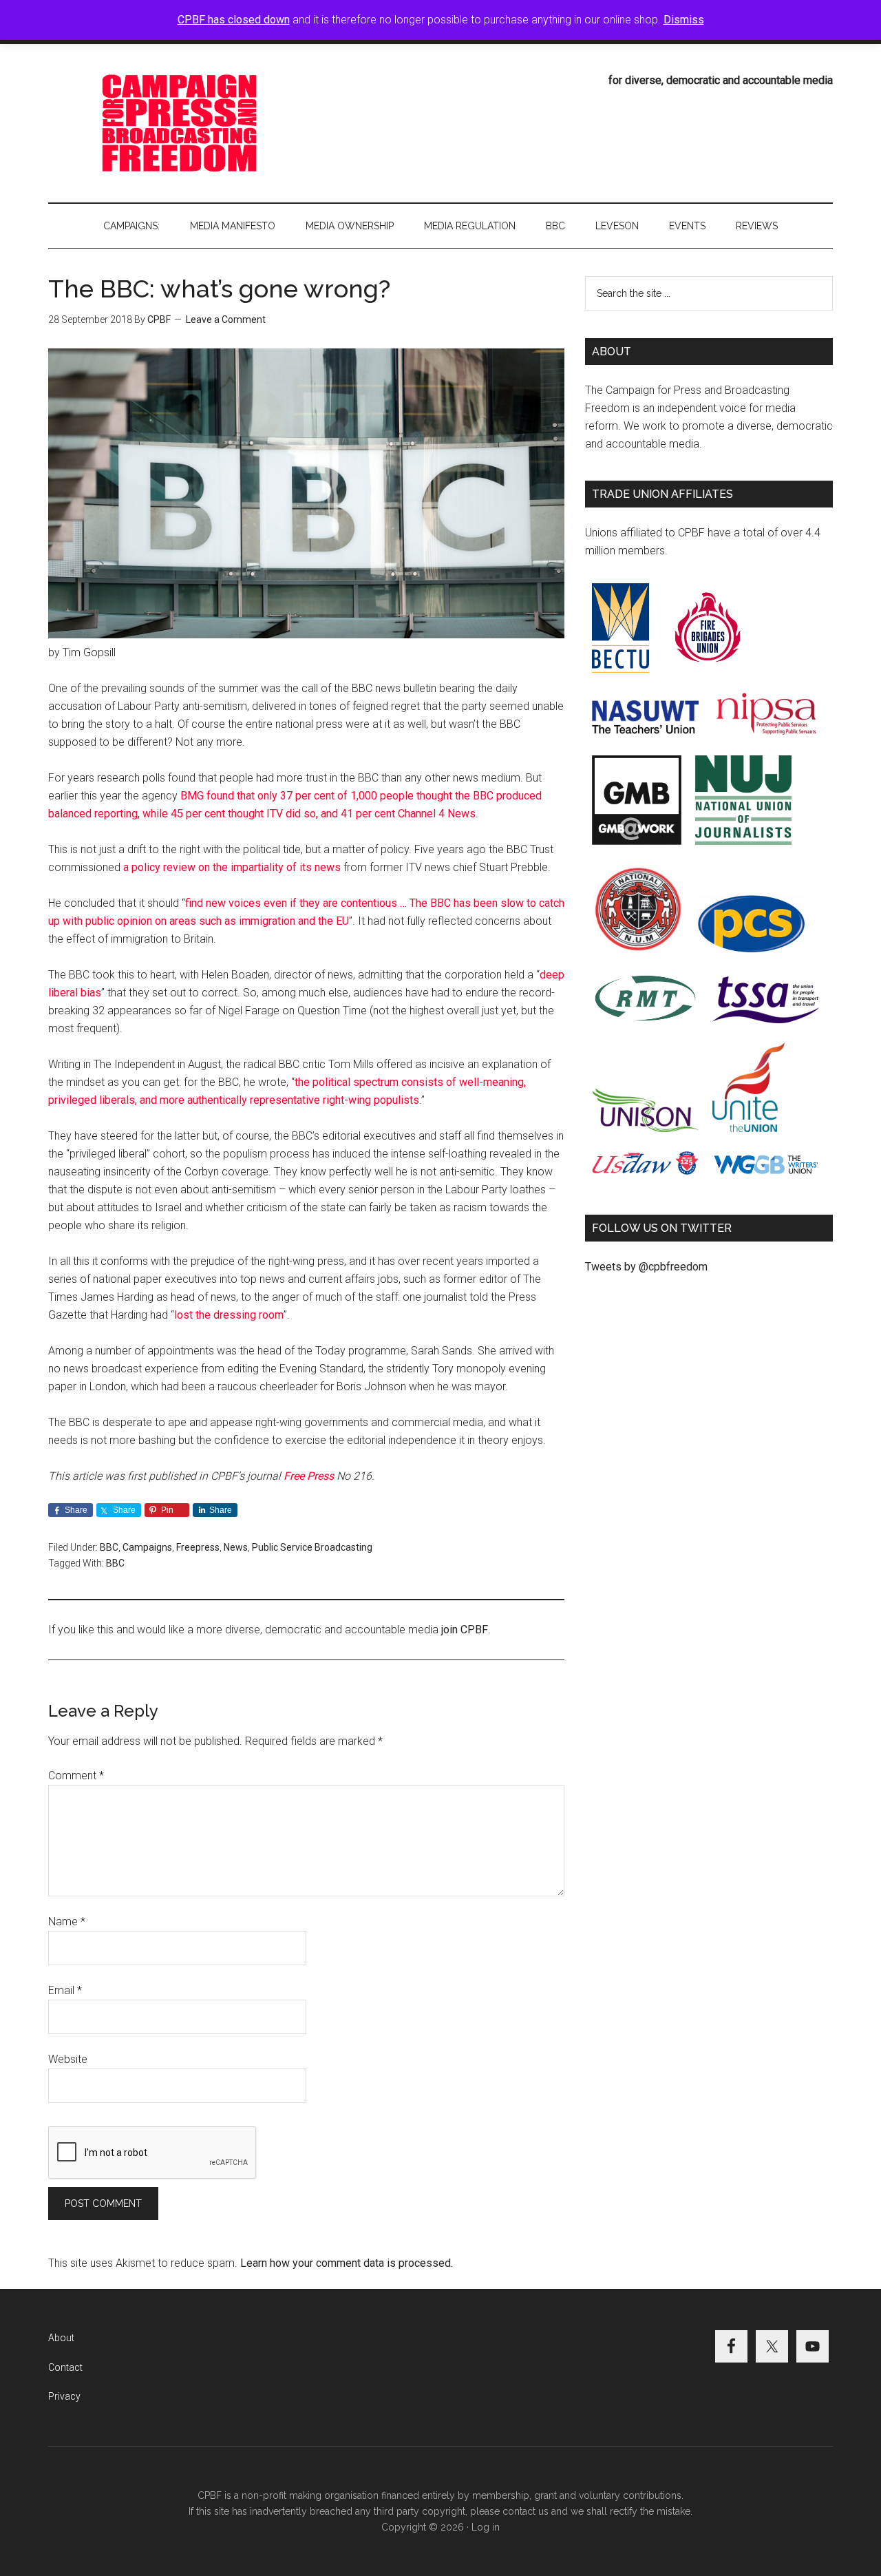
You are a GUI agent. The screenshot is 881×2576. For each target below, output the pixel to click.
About (61, 2338)
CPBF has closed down (234, 20)
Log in (486, 2527)
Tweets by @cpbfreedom (646, 1267)
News (236, 1547)
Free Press (309, 1476)
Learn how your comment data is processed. (347, 2263)
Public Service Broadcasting (312, 1547)
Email (65, 1990)
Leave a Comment (226, 320)
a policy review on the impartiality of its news (232, 867)
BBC (109, 1547)
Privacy (64, 2396)
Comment (76, 1776)
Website (68, 2059)
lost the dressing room (229, 1315)
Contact (65, 2367)
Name (67, 1921)
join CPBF (465, 1630)
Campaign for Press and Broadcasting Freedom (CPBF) (179, 123)
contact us (526, 2511)
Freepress (198, 1547)
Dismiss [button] (684, 20)
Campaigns (147, 1547)
